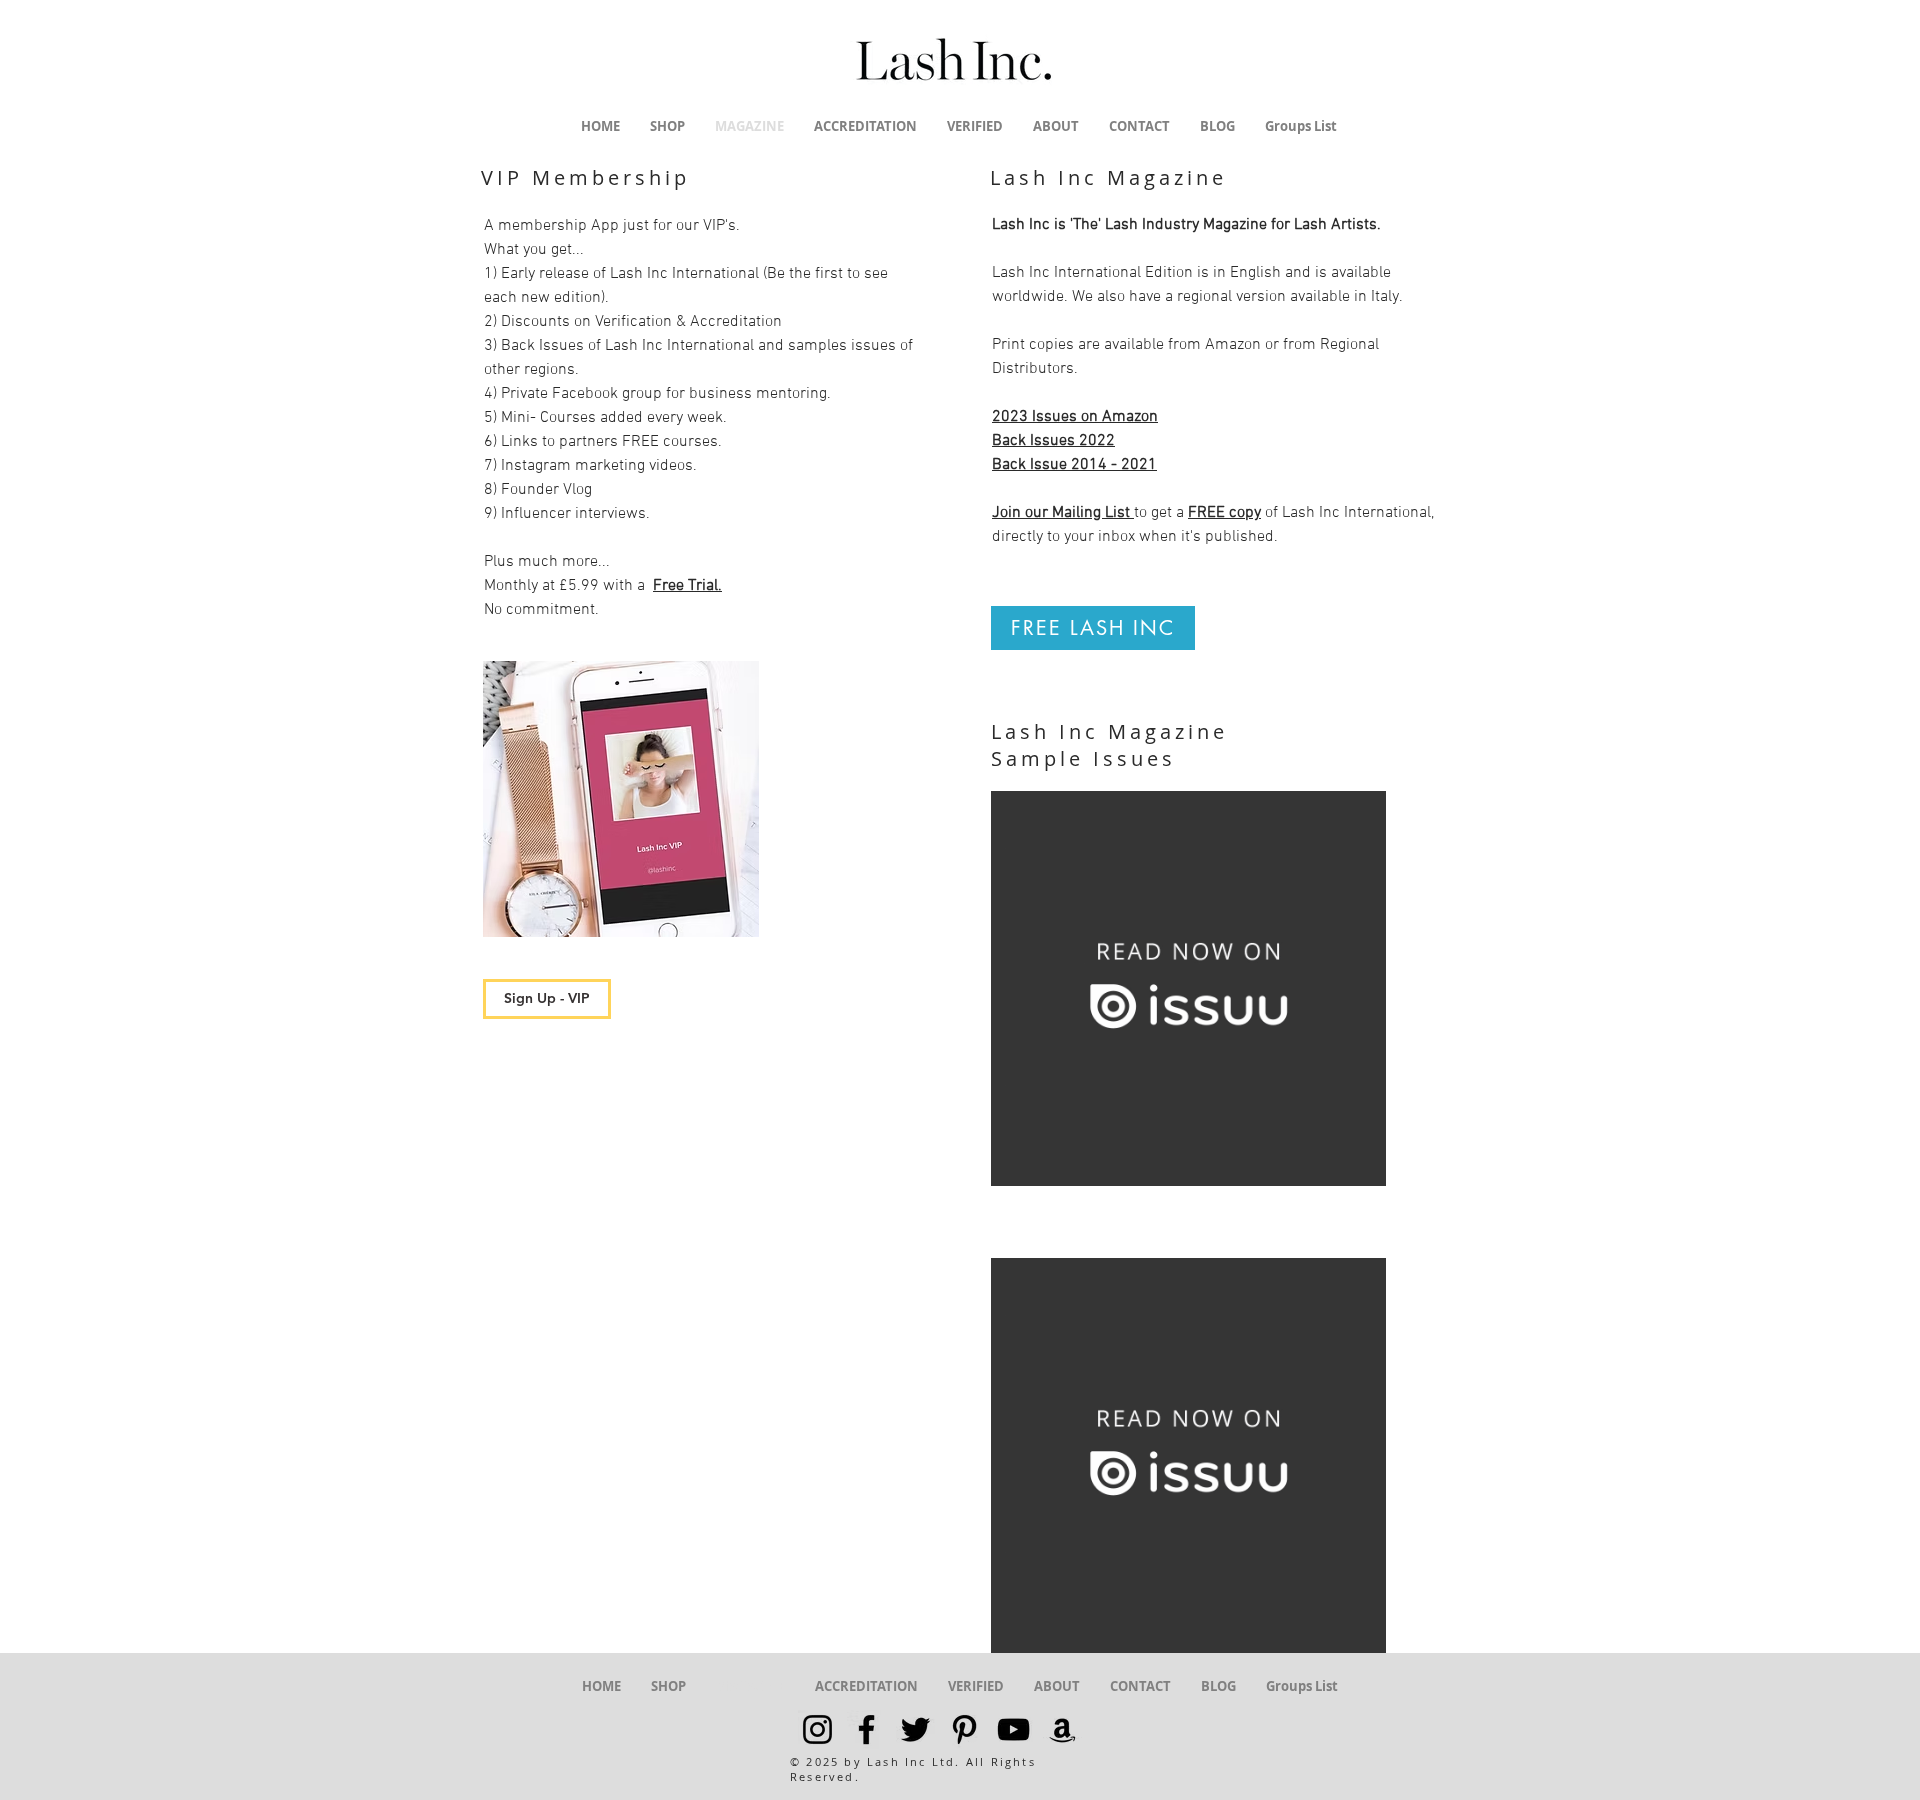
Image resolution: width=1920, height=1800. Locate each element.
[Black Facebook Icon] (866, 1729)
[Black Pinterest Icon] (964, 1729)
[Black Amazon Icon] (1062, 1729)
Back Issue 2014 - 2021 (1074, 465)
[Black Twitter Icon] (915, 1729)
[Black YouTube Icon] (1013, 1729)
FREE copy (1224, 513)
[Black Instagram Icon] (817, 1729)
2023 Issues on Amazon (1075, 417)
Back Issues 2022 (1053, 441)
